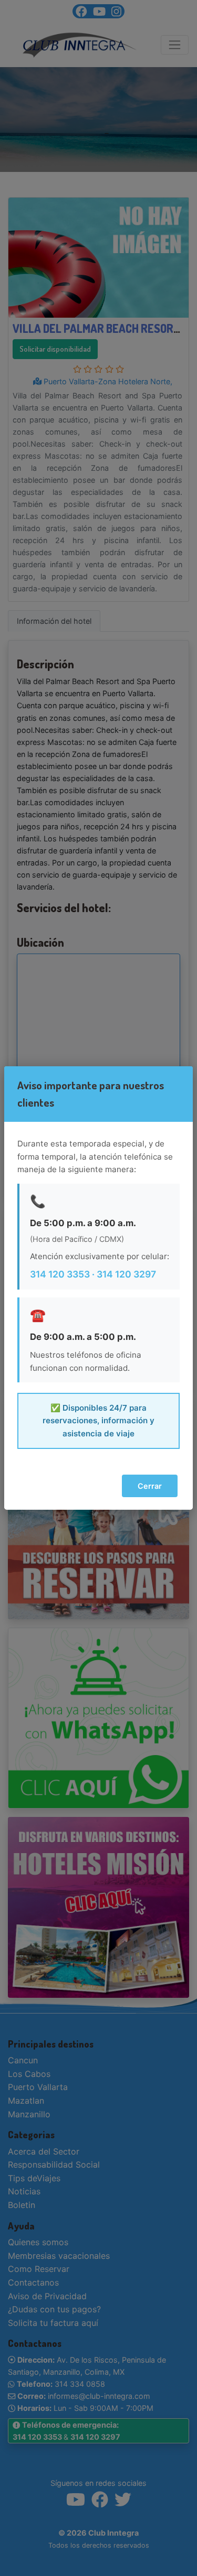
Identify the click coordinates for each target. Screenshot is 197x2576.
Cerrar (150, 1486)
